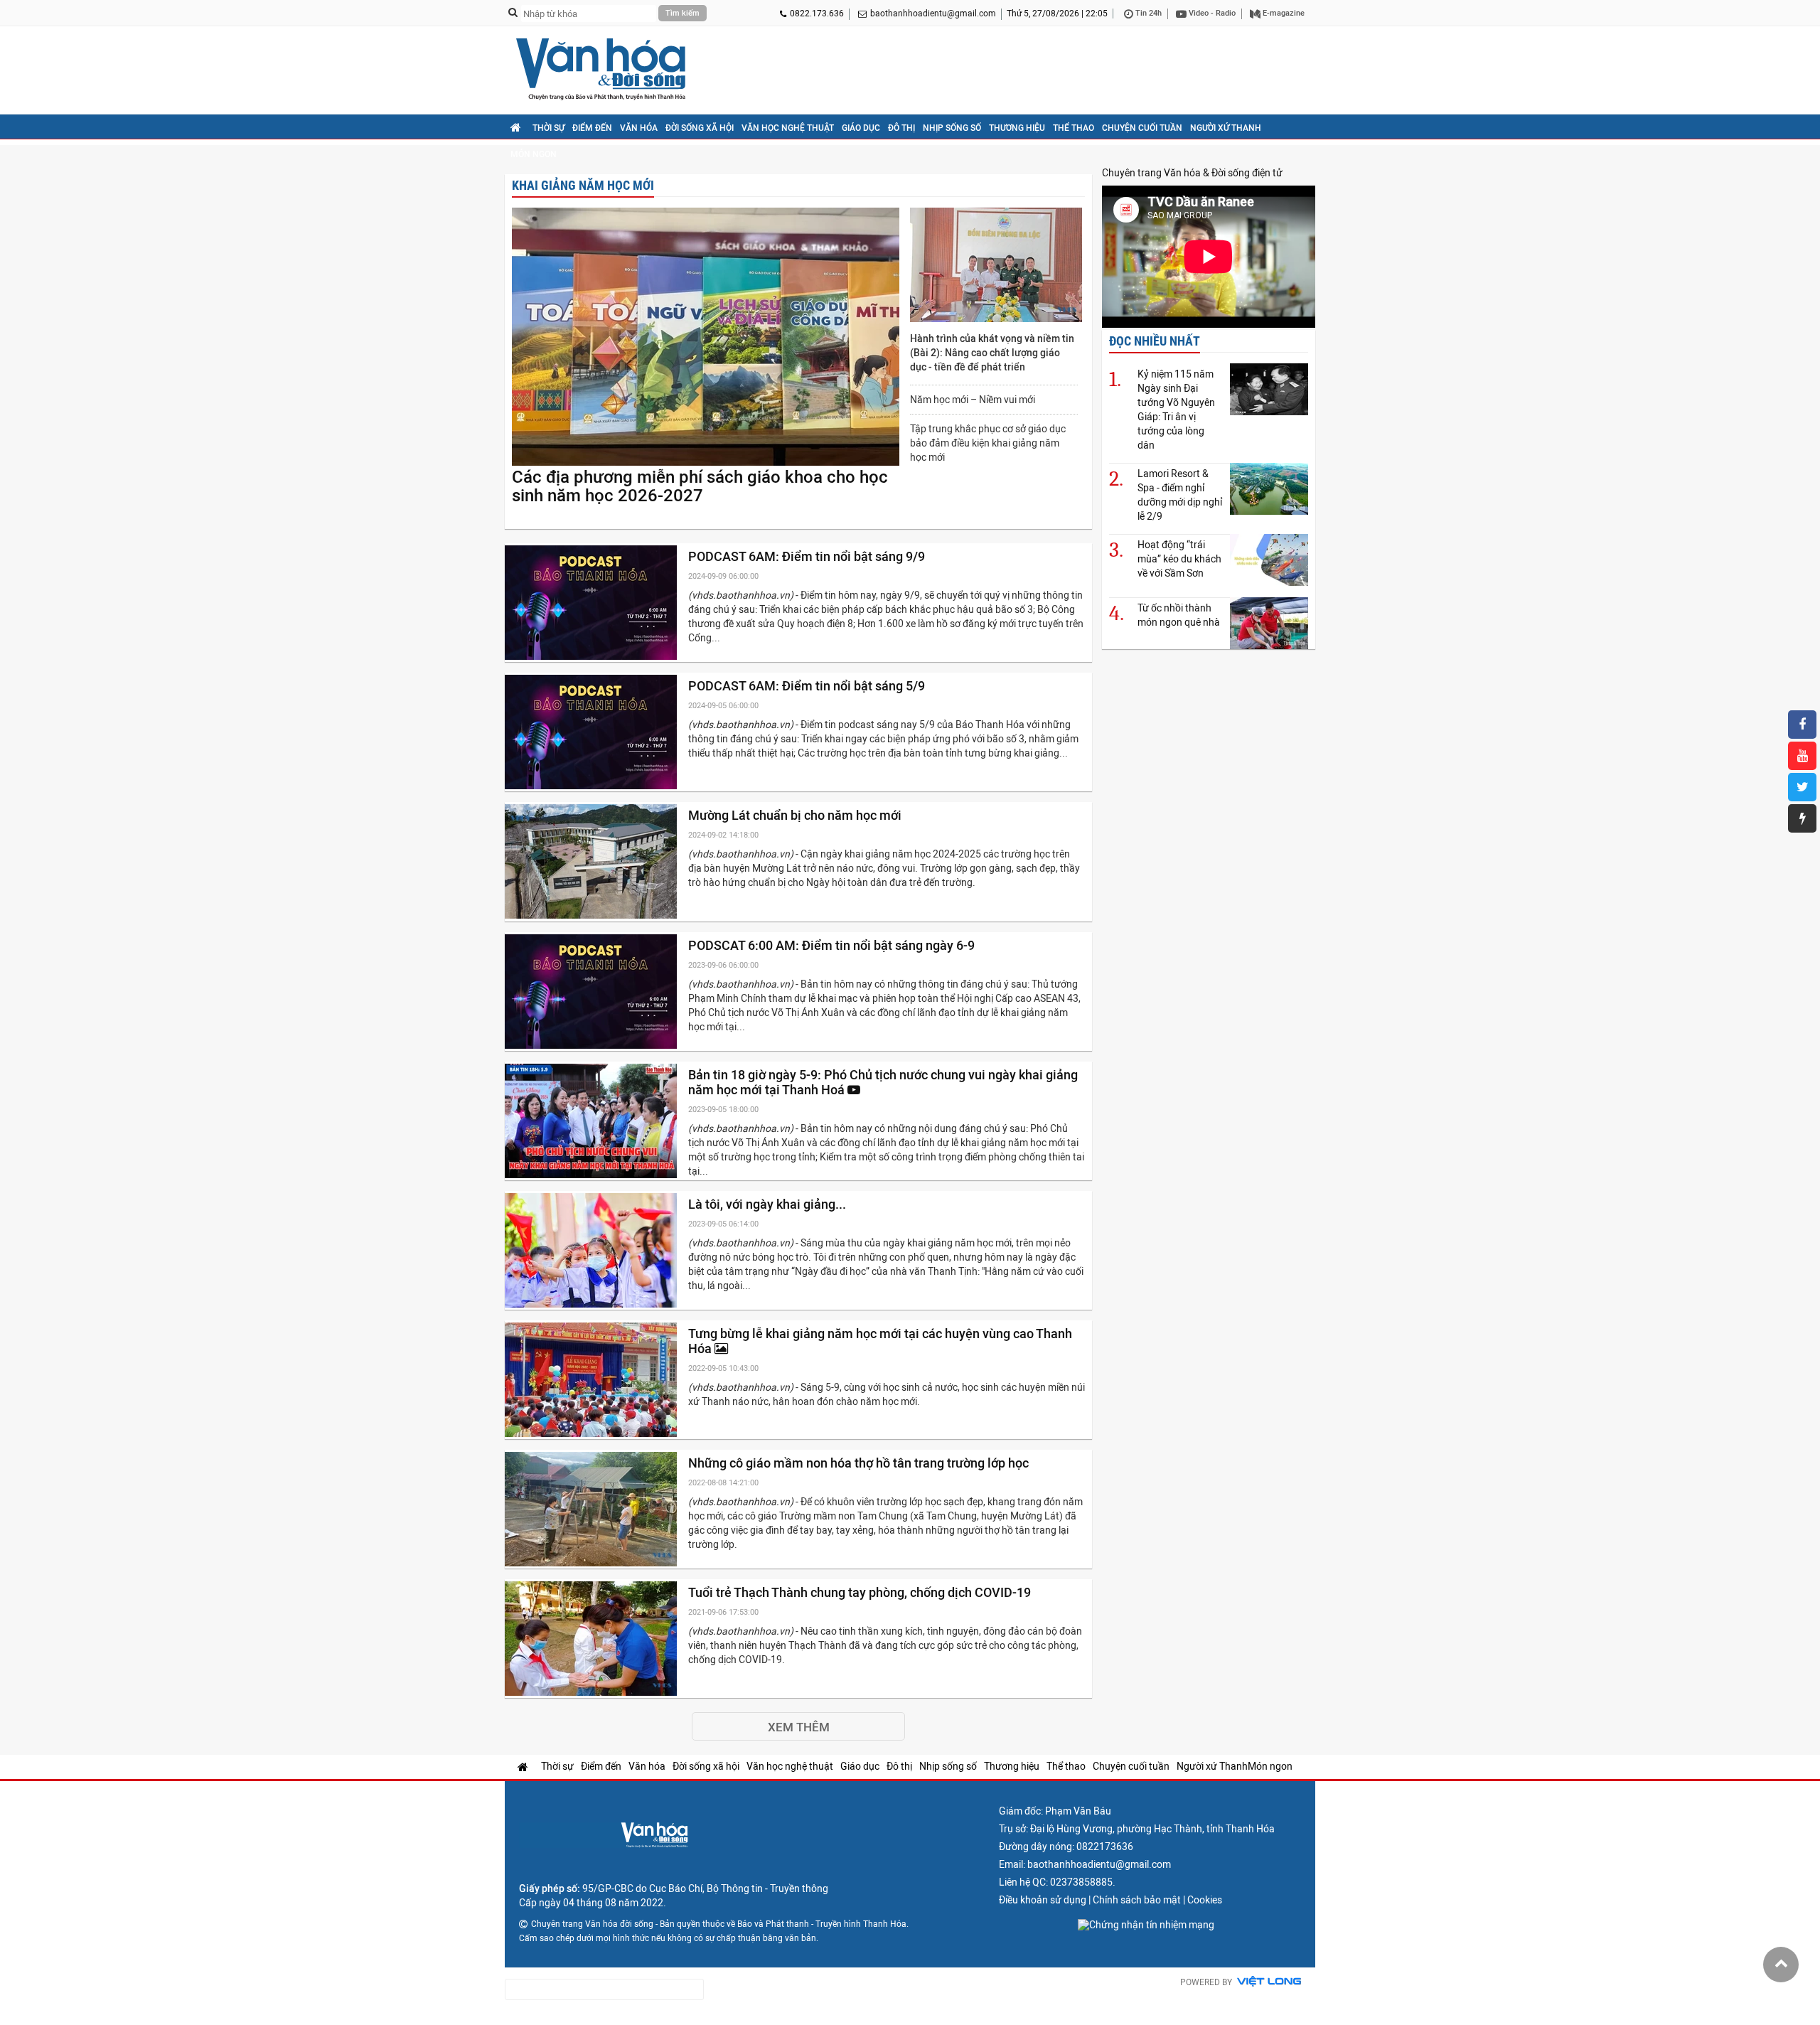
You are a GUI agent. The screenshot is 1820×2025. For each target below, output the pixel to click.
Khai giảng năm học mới (583, 185)
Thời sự (548, 128)
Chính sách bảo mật (1137, 1900)
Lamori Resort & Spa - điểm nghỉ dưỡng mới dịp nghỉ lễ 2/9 (1180, 495)
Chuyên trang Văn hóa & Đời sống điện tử (1192, 173)
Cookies (1205, 1900)
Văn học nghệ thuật (788, 128)
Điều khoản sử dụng (1043, 1900)
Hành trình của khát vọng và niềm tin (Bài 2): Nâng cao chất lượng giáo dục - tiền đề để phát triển (992, 353)
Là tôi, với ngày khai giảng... (769, 1204)
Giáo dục (861, 128)
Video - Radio (1211, 13)
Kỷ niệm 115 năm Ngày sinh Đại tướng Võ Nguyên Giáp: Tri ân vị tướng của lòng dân (1176, 410)
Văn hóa (639, 128)
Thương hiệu (1017, 128)
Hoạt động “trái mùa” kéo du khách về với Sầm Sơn (1179, 559)
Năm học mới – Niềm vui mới (973, 400)
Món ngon (534, 154)
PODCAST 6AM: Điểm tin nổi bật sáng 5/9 (808, 686)
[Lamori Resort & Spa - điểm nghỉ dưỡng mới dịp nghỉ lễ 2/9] (1269, 489)
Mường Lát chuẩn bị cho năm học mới (796, 815)
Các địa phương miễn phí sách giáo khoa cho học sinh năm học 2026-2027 (700, 486)
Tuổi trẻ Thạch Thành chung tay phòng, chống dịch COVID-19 (861, 1592)
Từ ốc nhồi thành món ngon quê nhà (1179, 615)
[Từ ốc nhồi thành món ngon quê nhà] (1269, 623)
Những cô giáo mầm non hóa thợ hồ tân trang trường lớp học (860, 1463)
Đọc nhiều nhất (1155, 341)
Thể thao (1074, 128)
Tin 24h (1147, 13)
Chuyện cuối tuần (1142, 128)
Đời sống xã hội (700, 128)
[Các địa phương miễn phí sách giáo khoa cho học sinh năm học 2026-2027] (706, 338)
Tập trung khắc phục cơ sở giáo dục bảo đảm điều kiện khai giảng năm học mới (988, 443)
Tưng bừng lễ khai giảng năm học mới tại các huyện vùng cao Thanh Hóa (880, 1341)
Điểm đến (592, 128)
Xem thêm (799, 1727)
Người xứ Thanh (1226, 128)
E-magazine (1283, 13)
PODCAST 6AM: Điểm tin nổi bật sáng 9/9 (808, 556)
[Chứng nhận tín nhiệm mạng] (1146, 1925)
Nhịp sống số (952, 128)
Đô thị (901, 128)
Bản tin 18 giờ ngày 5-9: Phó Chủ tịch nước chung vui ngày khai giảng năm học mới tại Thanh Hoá (883, 1082)
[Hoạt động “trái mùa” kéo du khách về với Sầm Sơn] (1269, 560)
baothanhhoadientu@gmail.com (933, 14)
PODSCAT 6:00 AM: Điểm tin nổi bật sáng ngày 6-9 (833, 945)
